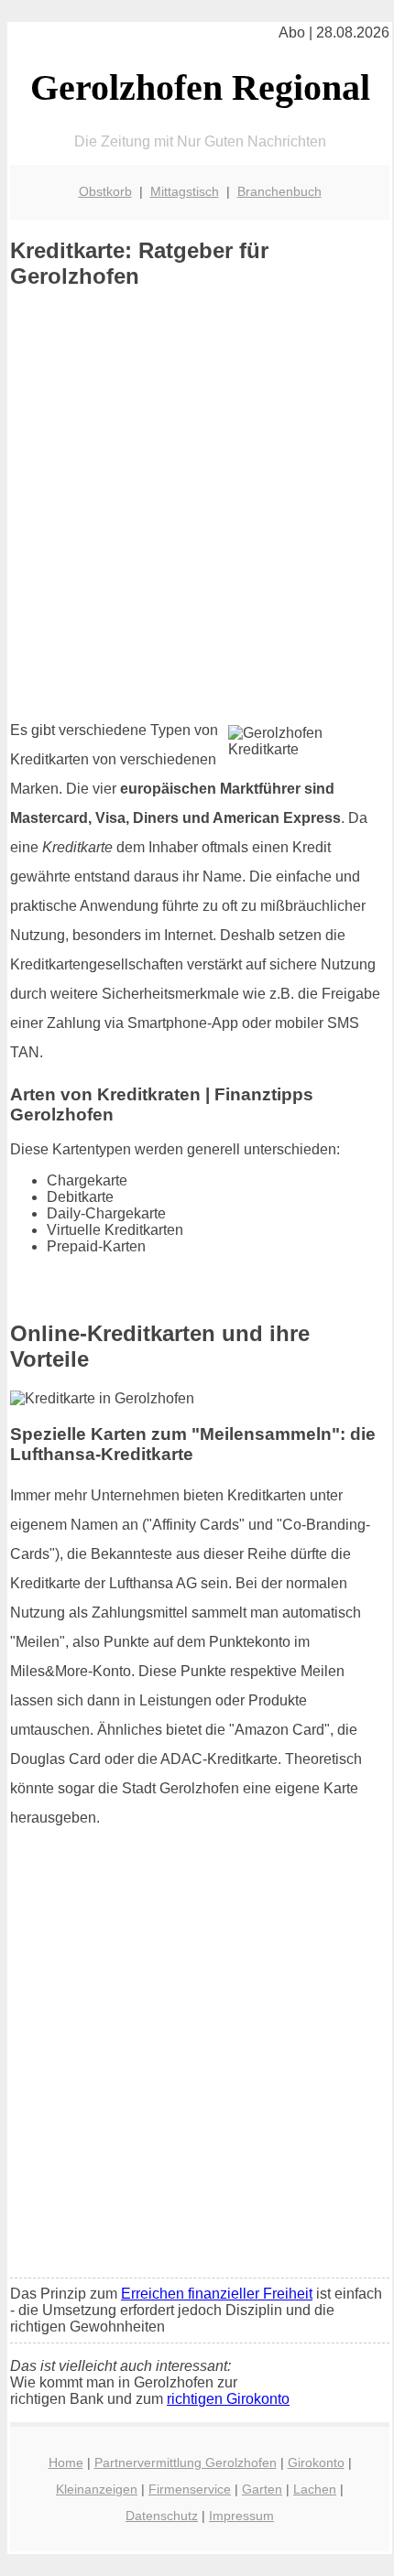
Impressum (241, 2516)
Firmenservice (190, 2489)
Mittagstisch (185, 191)
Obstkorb (105, 191)
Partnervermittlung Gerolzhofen (186, 2462)
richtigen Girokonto (228, 2399)
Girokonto (316, 2462)
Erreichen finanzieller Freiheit (217, 2294)
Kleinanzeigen (97, 2489)
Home (66, 2462)
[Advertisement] (197, 504)
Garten (262, 2489)
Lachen (315, 2489)
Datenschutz (162, 2516)
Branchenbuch (279, 191)
